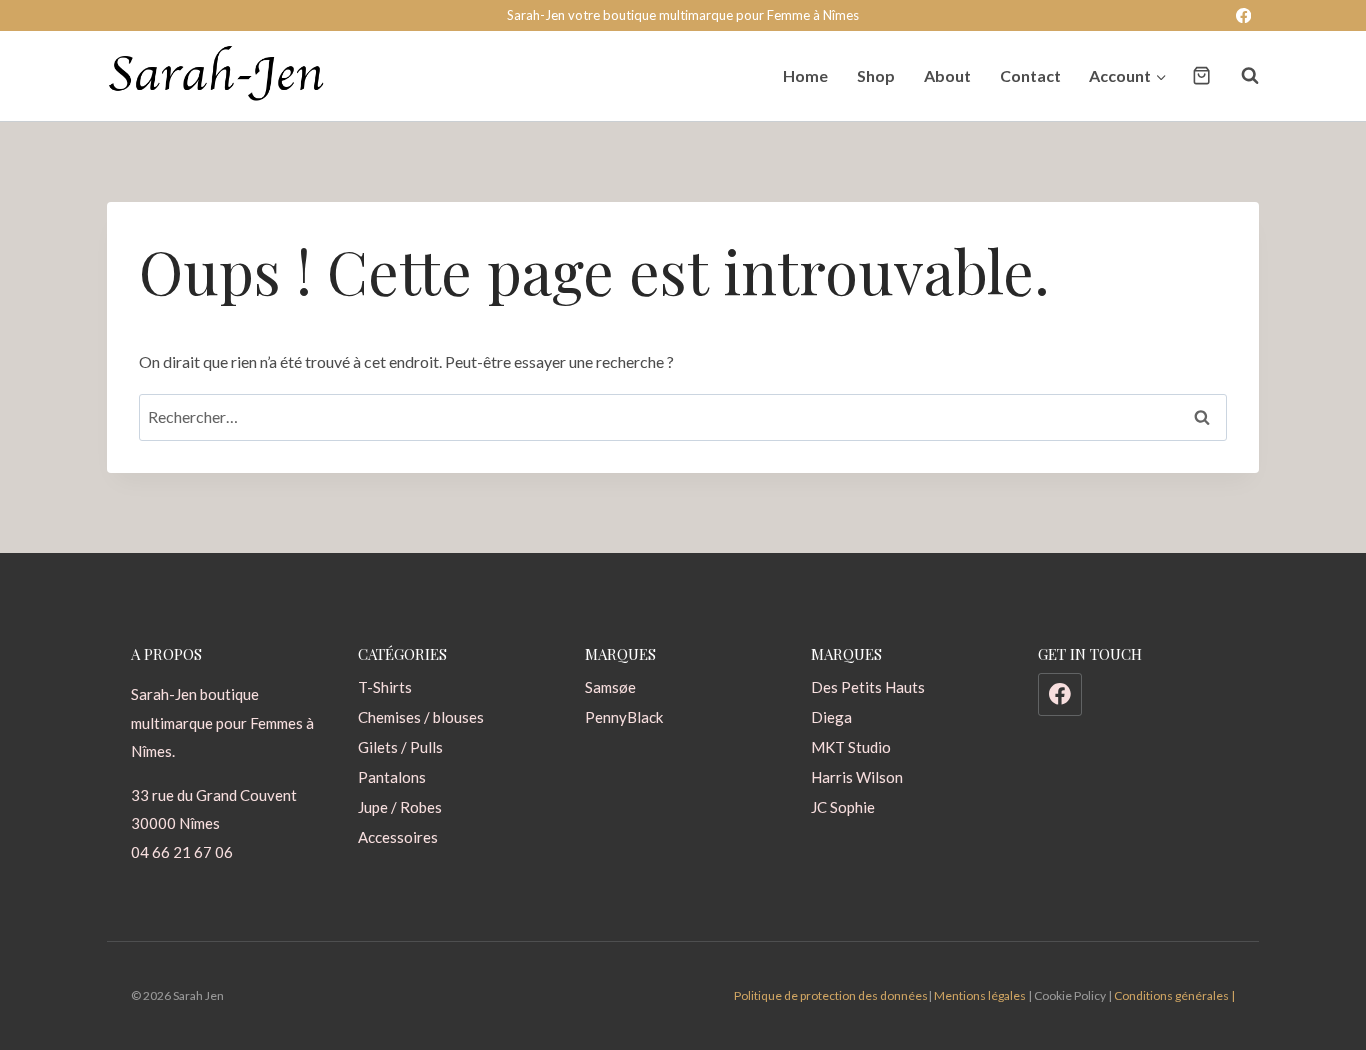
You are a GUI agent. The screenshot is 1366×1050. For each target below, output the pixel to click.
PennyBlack (624, 717)
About (947, 75)
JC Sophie (843, 807)
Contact (1030, 75)
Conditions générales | (1174, 995)
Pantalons (392, 777)
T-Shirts (385, 687)
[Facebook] (1243, 15)
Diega (831, 717)
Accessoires (398, 837)
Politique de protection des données (831, 995)
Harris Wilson (857, 777)
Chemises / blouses (421, 717)
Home (805, 75)
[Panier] (1201, 75)
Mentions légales (980, 995)
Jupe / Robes (400, 807)
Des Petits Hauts (868, 687)
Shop (876, 75)
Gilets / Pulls (400, 747)
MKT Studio (851, 747)
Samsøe (610, 687)
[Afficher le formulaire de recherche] (1240, 76)
